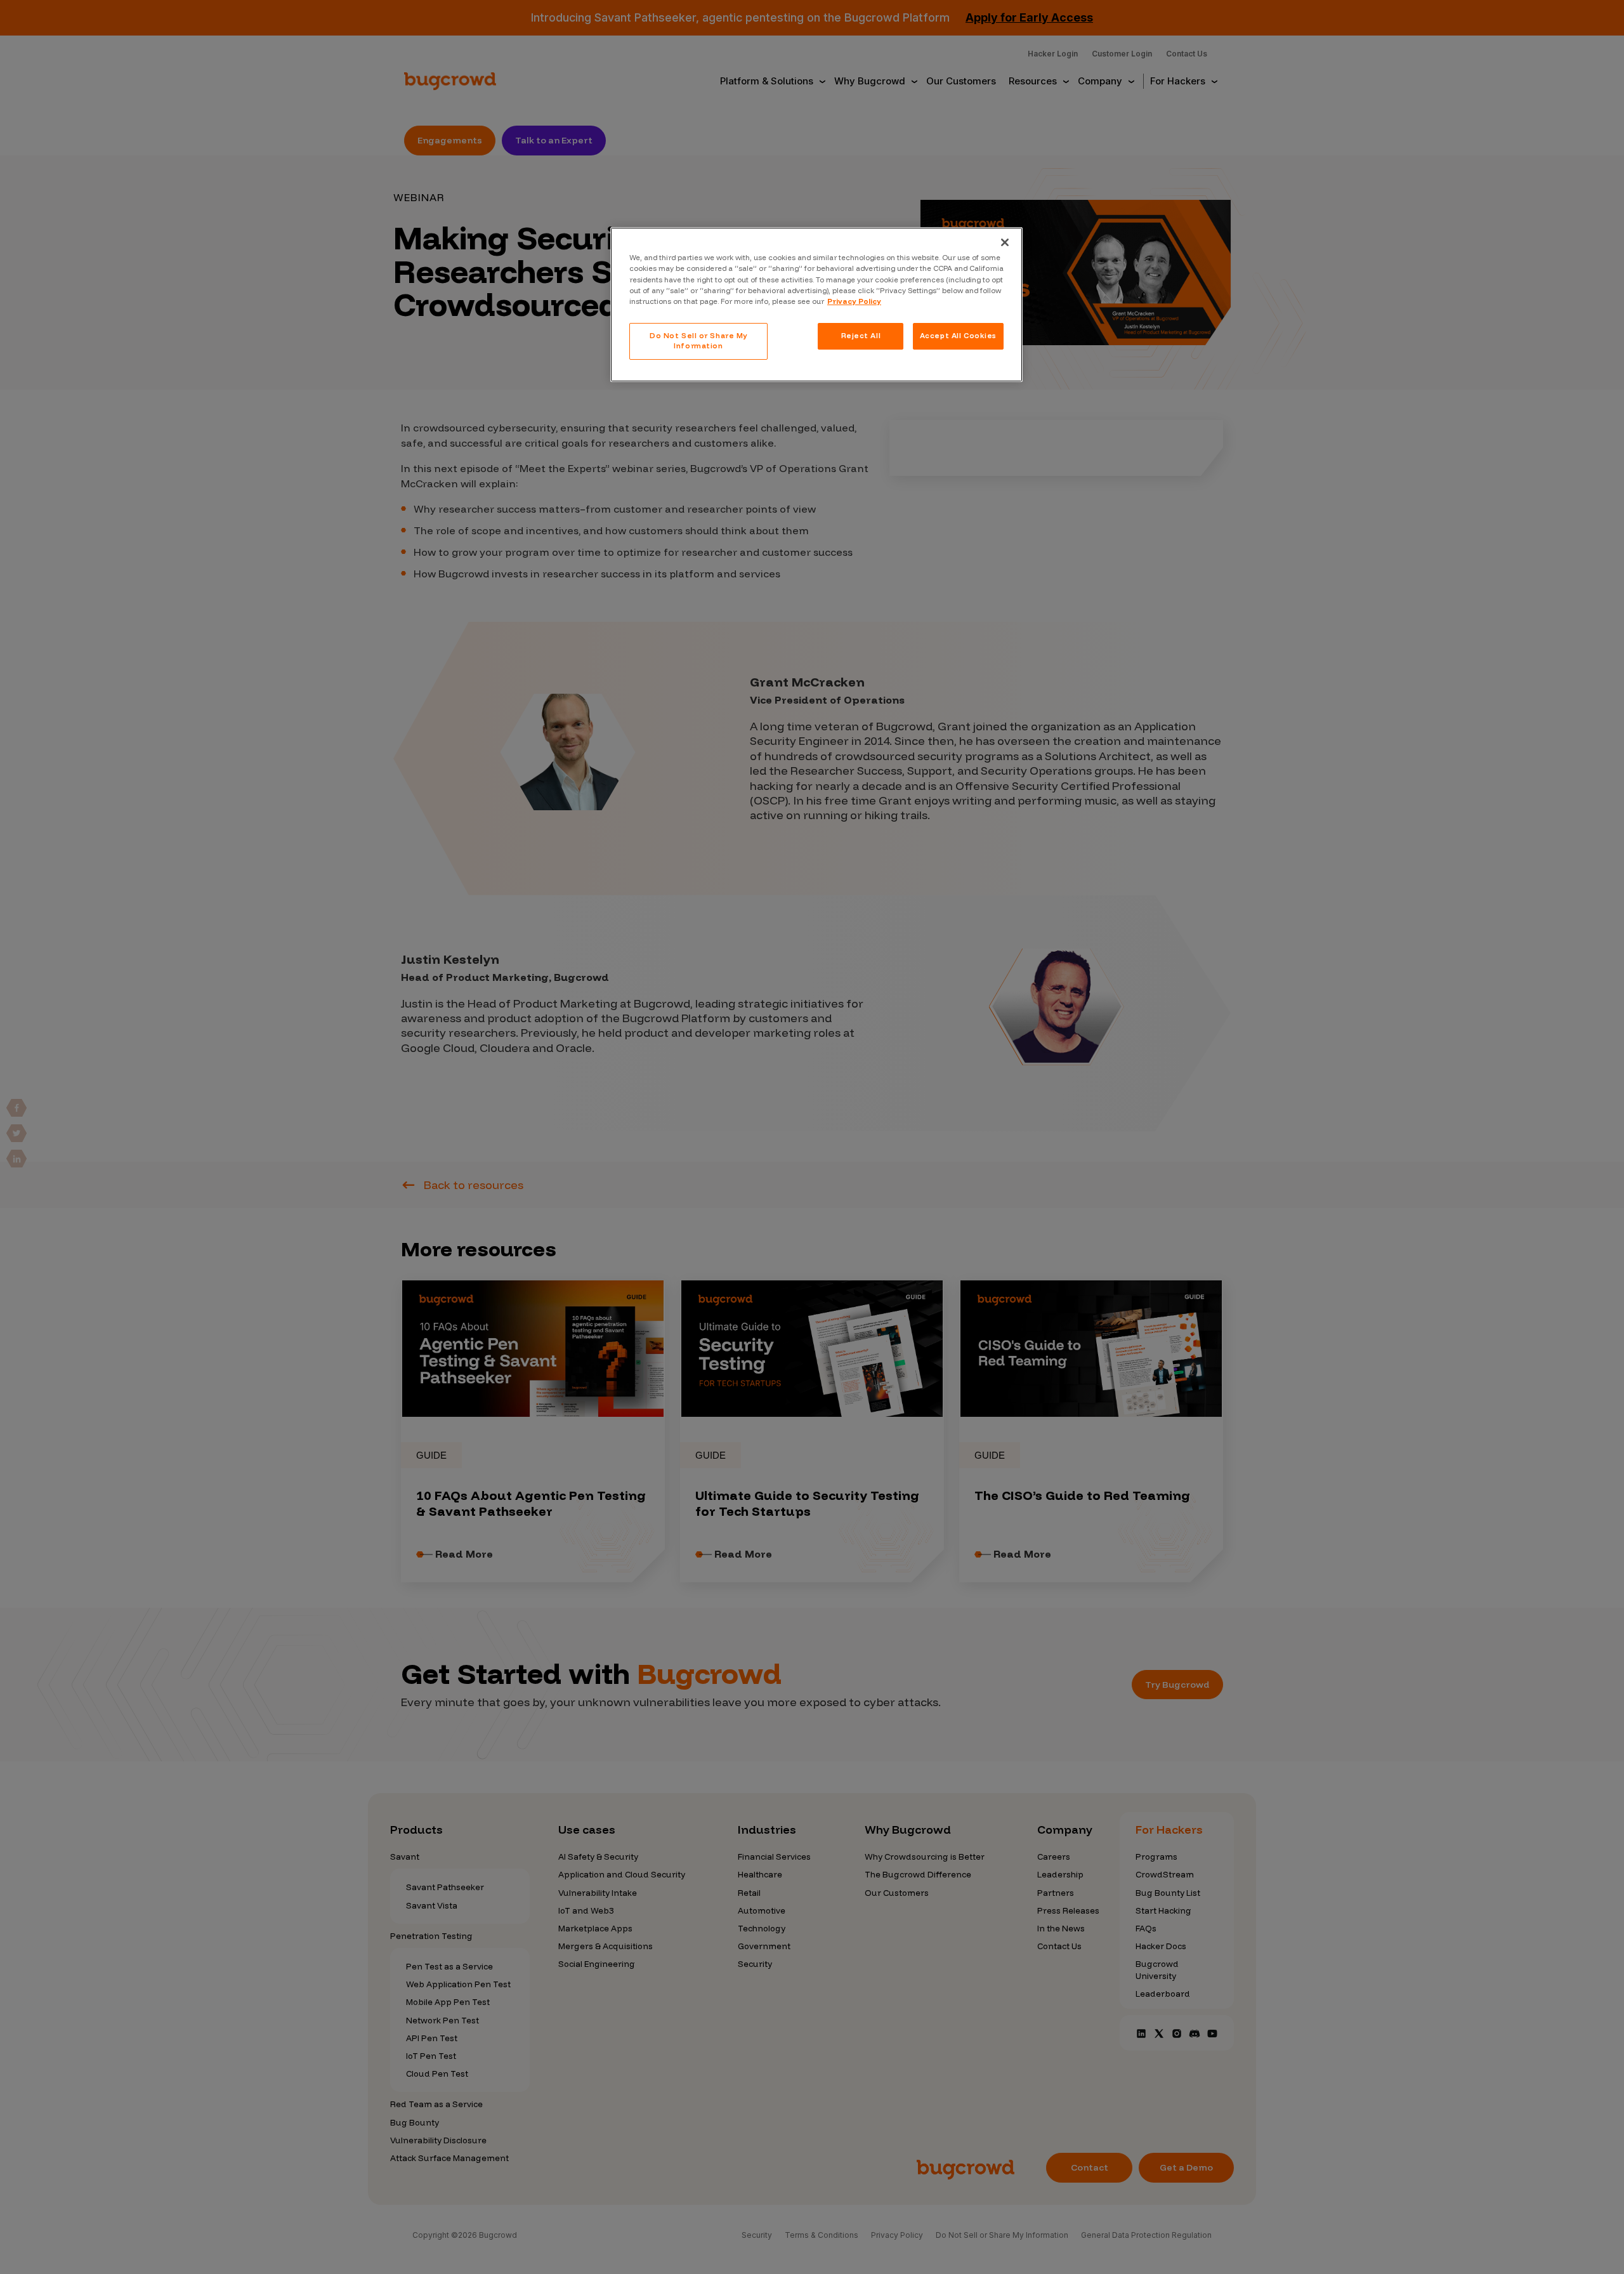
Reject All (861, 336)
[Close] (1005, 242)
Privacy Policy (854, 301)
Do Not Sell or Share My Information (698, 341)
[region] (816, 304)
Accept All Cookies (958, 336)
